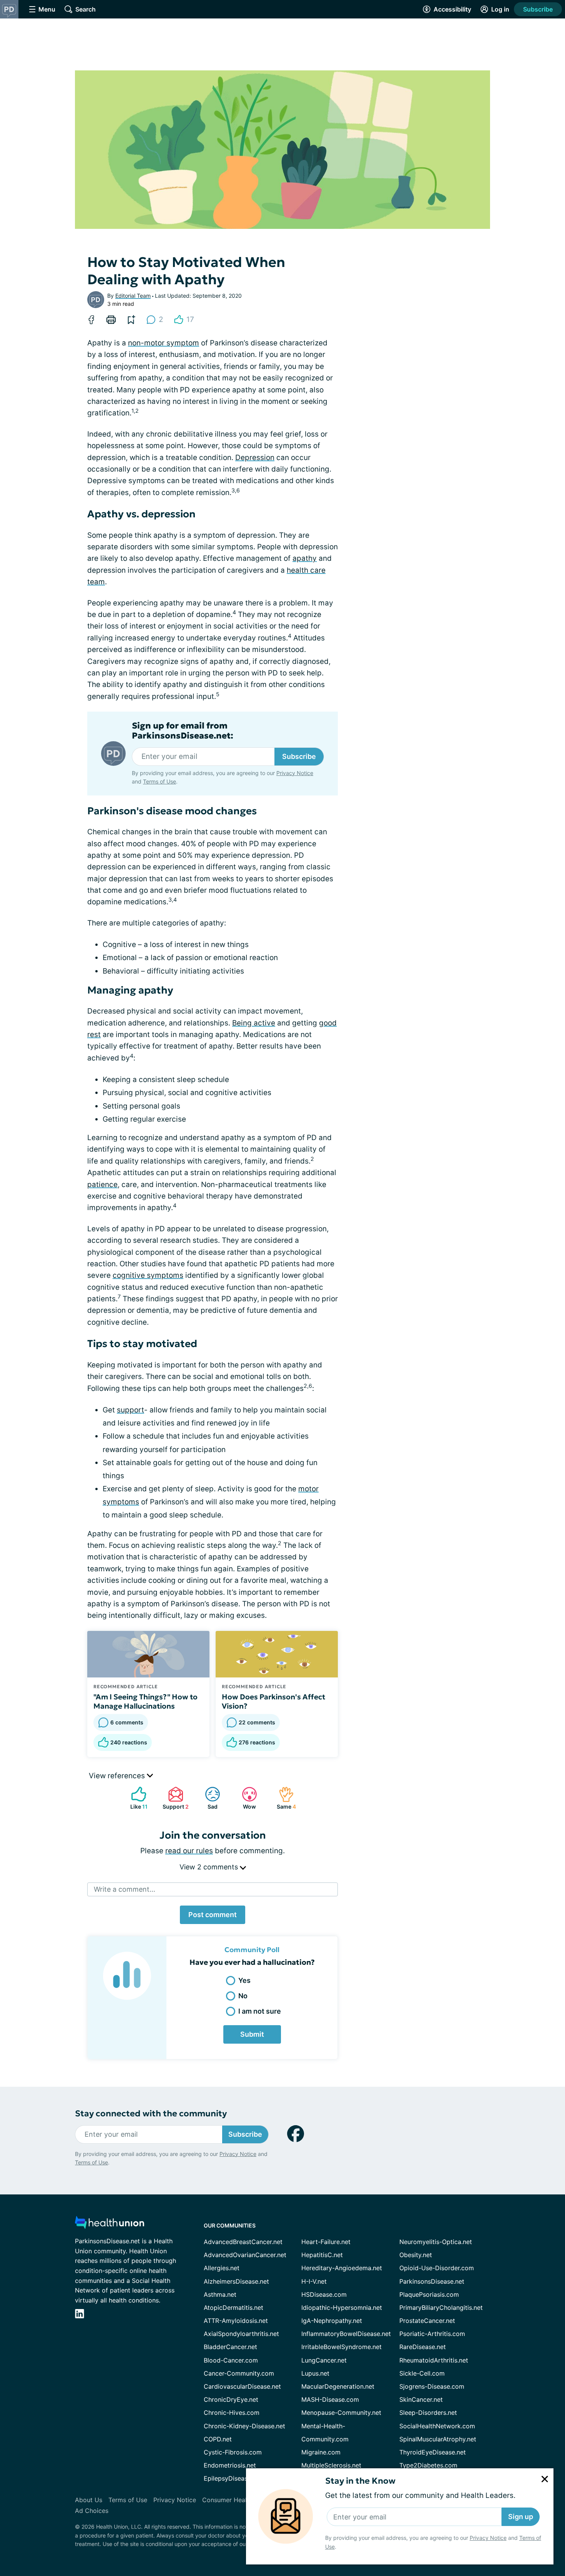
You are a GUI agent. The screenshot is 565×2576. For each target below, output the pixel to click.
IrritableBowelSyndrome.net (341, 2347)
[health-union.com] (110, 2225)
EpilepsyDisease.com (234, 2478)
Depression (255, 458)
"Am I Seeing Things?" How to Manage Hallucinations (145, 1701)
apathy (305, 558)
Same (283, 1798)
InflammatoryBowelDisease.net (346, 2334)
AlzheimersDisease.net (236, 2281)
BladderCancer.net (230, 2347)
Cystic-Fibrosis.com (233, 2452)
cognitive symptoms (148, 1275)
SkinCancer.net (421, 2399)
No (243, 1996)
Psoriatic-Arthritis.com (432, 2334)
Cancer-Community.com (239, 2373)
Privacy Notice (488, 2538)
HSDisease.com (324, 2294)
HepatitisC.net (322, 2255)
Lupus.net (315, 2373)
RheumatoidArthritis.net (434, 2360)
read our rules (189, 1851)
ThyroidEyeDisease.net (433, 2452)
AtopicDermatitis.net (233, 2308)
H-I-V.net (314, 2281)
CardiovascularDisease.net (242, 2386)
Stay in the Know (360, 2481)
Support (174, 1798)
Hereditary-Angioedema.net (342, 2268)
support (130, 1410)
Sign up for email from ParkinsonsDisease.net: (183, 731)
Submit (252, 2034)
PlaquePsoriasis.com (429, 2294)
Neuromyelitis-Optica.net (436, 2242)
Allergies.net (222, 2268)
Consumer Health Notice (238, 2500)
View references (118, 1776)
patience (102, 1185)
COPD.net (218, 2439)
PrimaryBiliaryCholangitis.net (441, 2308)
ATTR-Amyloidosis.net (236, 2321)
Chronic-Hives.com (232, 2413)
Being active (254, 1023)
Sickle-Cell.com (422, 2373)
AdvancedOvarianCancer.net (245, 2255)
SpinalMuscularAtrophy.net (438, 2439)
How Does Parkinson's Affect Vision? (273, 1701)
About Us (89, 2500)
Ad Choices (92, 2511)
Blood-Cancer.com (231, 2360)
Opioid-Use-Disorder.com (437, 2268)
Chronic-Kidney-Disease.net (244, 2426)
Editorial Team (133, 296)
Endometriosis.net (230, 2465)
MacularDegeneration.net (338, 2386)
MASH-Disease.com (330, 2399)
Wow (245, 1798)
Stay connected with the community (151, 2113)
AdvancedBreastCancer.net (243, 2242)
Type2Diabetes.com (428, 2465)
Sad (207, 1798)
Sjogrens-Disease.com (432, 2386)
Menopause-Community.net (341, 2413)
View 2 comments (210, 1867)
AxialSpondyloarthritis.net (241, 2334)
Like (135, 1798)
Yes (244, 1980)
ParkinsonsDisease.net (432, 2281)
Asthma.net (220, 2294)
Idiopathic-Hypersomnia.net (342, 2308)
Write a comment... (125, 1889)
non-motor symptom (164, 343)
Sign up (521, 2517)
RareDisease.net (423, 2347)
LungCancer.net (324, 2360)
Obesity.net (416, 2255)
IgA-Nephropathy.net (332, 2321)
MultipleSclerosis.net (331, 2465)
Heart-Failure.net (326, 2242)
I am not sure (260, 2011)
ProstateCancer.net (427, 2321)
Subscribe (538, 9)
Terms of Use (160, 781)
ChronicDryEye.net (231, 2399)
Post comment (213, 1915)
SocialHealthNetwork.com (437, 2426)
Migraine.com (321, 2452)
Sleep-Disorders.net (428, 2413)
